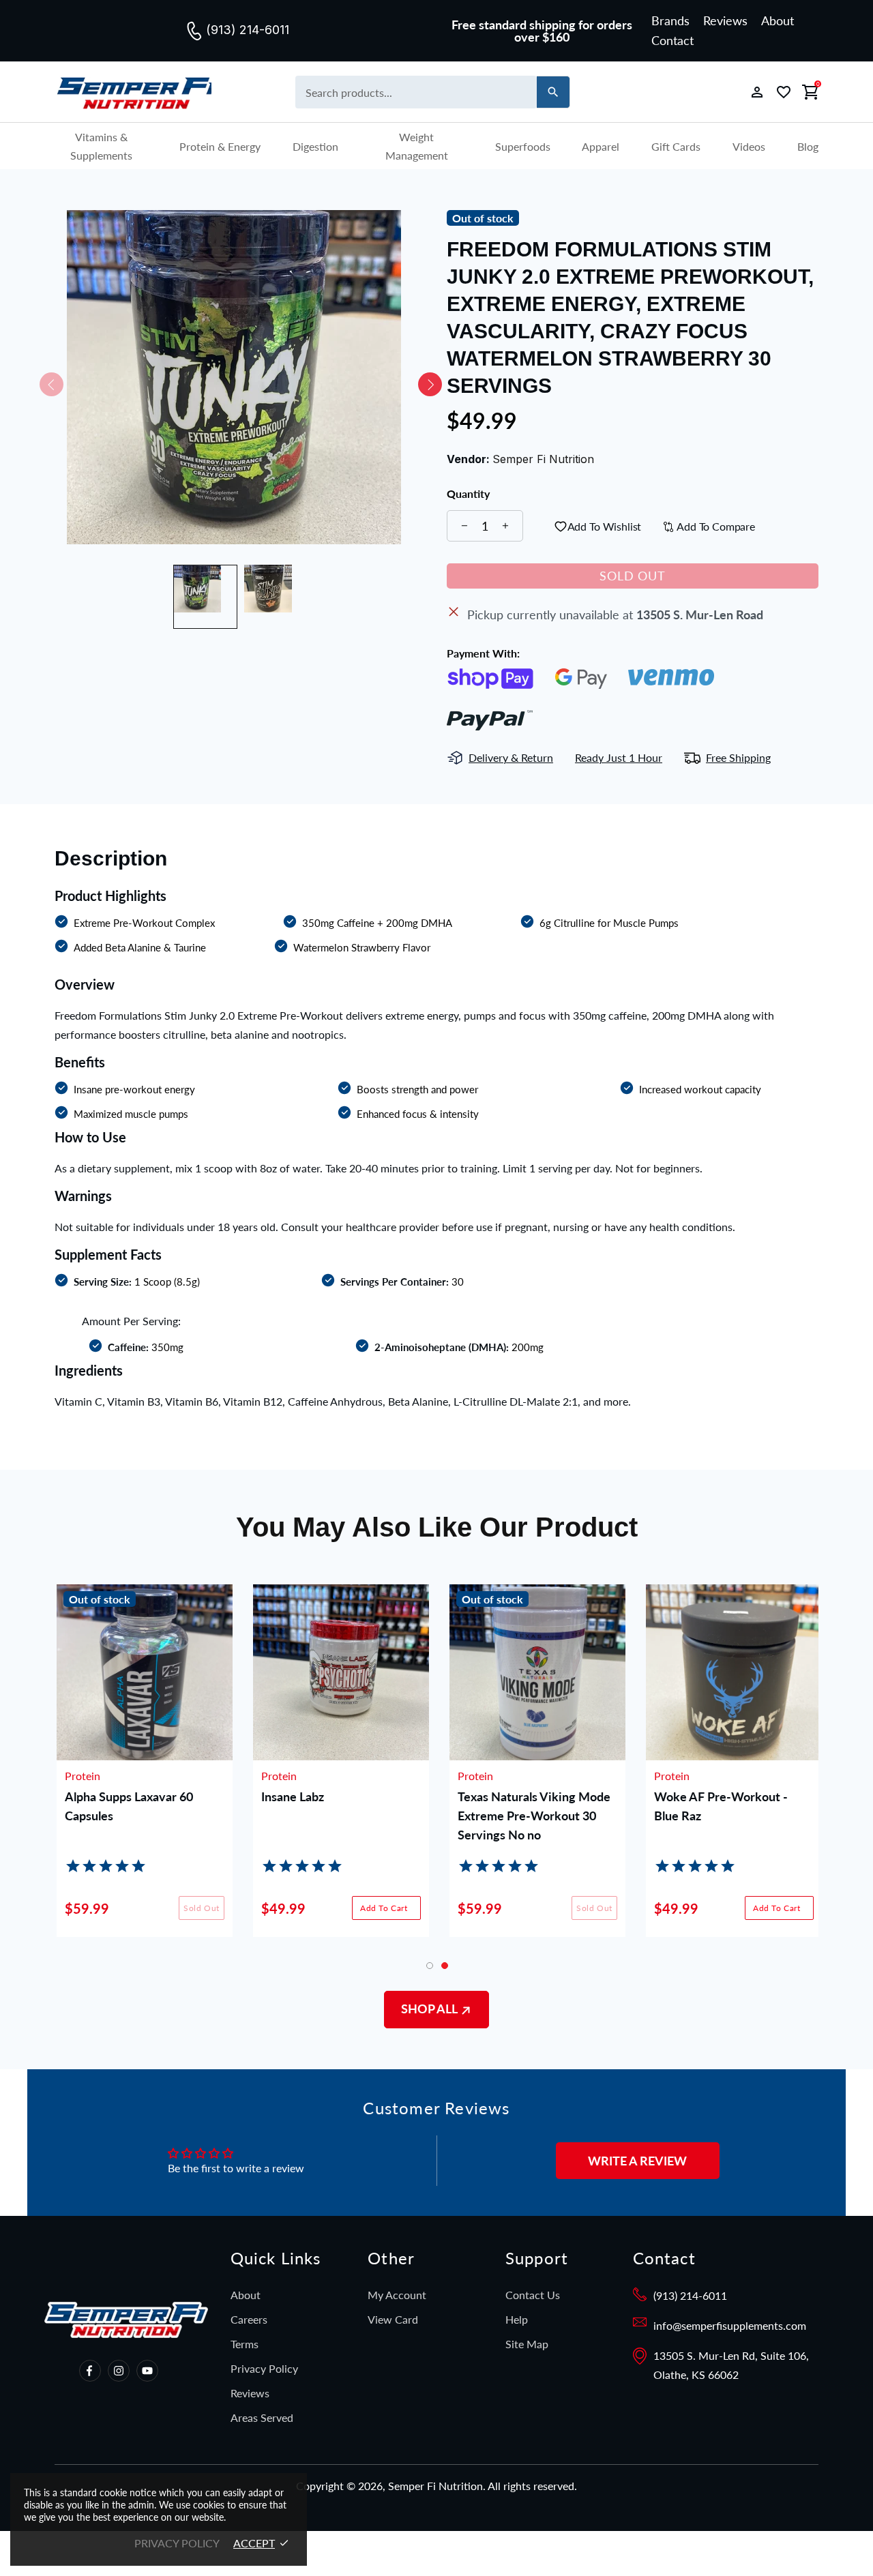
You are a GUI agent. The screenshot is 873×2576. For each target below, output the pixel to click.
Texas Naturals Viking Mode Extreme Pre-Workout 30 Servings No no (532, 1816)
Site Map (527, 2344)
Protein (80, 1776)
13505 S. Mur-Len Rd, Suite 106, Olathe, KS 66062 (731, 2365)
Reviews (725, 20)
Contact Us (533, 2295)
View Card (393, 2319)
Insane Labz (291, 1796)
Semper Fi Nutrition (133, 92)
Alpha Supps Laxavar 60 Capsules (127, 1806)
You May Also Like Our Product (437, 1527)
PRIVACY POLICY (177, 2543)
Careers (249, 2319)
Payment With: (483, 653)
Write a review (637, 2161)
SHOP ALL (430, 2009)
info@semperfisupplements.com (730, 2325)
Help (517, 2319)
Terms (245, 2344)
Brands (670, 20)
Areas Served (262, 2417)
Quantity (468, 494)
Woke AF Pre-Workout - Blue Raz (719, 1806)
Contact (672, 40)
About (778, 20)
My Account (397, 2295)
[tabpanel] (732, 1771)
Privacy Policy (264, 2368)
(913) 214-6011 (690, 2295)
